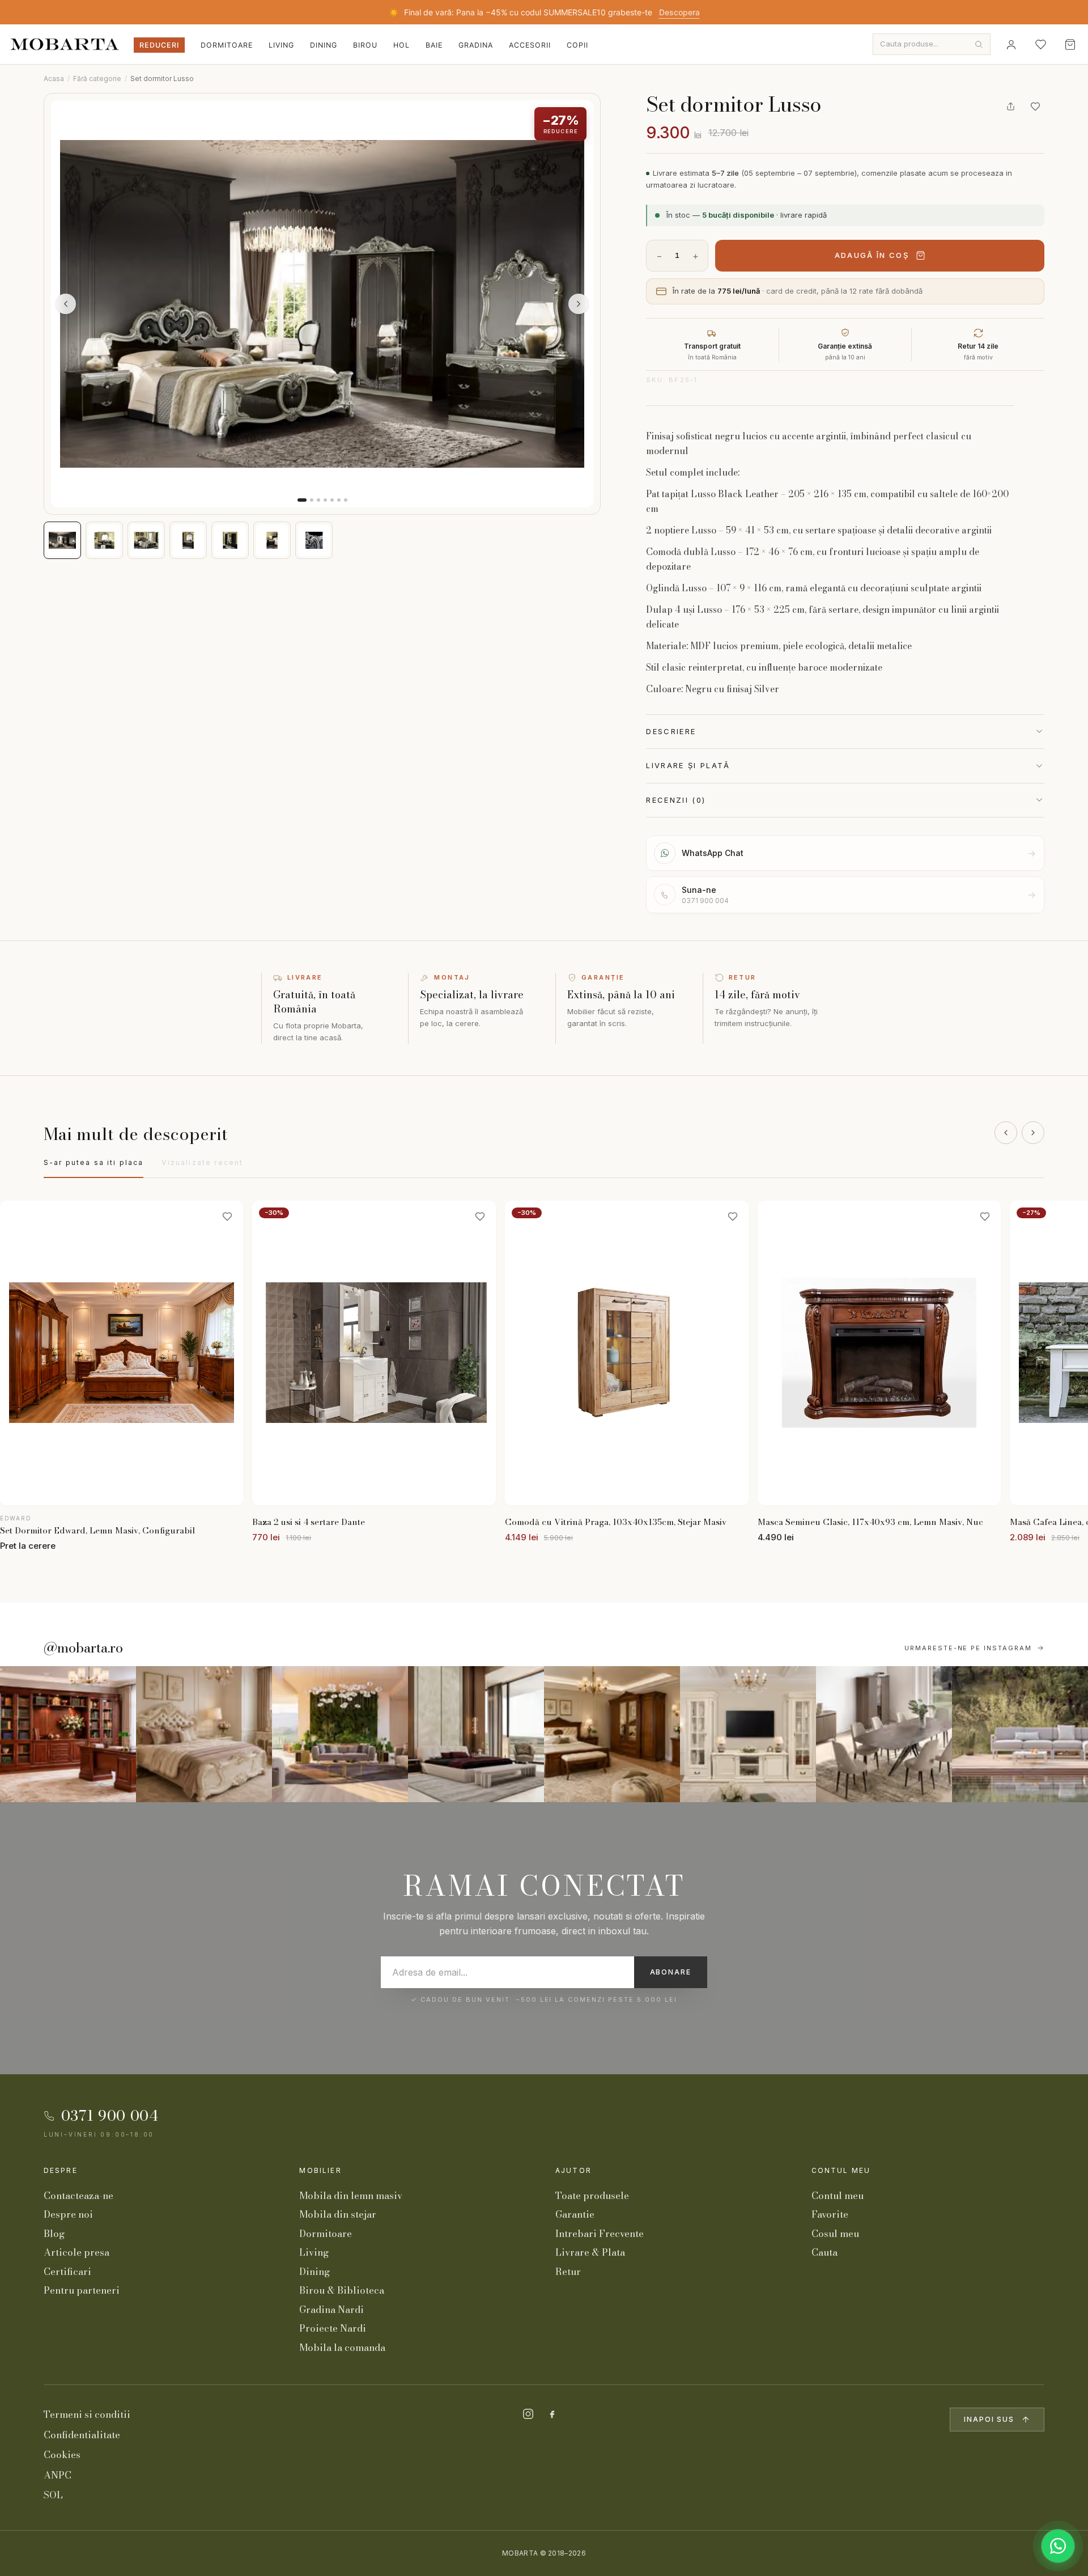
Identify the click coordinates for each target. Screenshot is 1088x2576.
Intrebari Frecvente (600, 2234)
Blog (54, 2234)
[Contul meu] (1011, 44)
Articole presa (76, 2252)
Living (281, 45)
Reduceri (159, 45)
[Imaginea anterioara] (66, 304)
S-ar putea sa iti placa (94, 1162)
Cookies (62, 2455)
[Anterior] (1006, 1133)
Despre (61, 2170)
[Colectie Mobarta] (748, 1734)
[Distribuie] (1010, 107)
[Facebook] (552, 2414)
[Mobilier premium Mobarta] (612, 1734)
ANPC (58, 2475)
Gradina (476, 45)
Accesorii (530, 45)
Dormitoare (227, 45)
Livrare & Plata (590, 2252)
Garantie (575, 2214)
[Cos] (1070, 44)
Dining (324, 45)
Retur (568, 2272)
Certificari (67, 2272)
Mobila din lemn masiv (351, 2196)
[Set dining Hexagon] (884, 1734)
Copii (577, 45)
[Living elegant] (340, 1734)
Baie (434, 45)
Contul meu (841, 2170)
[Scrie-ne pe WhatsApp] (1058, 2546)
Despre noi (68, 2214)
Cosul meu (835, 2234)
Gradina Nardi (331, 2310)
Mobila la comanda (342, 2348)
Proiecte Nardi (333, 2328)
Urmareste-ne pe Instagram (968, 1648)
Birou (365, 45)
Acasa (54, 79)
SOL (53, 2495)
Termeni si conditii (87, 2414)
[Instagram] (528, 2414)
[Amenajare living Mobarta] (204, 1734)
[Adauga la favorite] (1035, 107)
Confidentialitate (82, 2435)
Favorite (830, 2214)
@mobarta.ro (83, 1648)
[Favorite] (1040, 44)
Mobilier (320, 2170)
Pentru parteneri (82, 2290)
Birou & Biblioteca (342, 2290)
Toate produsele (592, 2196)
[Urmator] (1033, 1133)
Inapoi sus (989, 2419)
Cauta (824, 2252)
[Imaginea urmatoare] (579, 304)
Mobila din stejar (338, 2214)
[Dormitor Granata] (476, 1734)
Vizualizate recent (202, 1162)
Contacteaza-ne (78, 2196)
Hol (401, 45)
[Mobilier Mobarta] (68, 1734)
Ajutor (573, 2170)
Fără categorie (97, 79)
